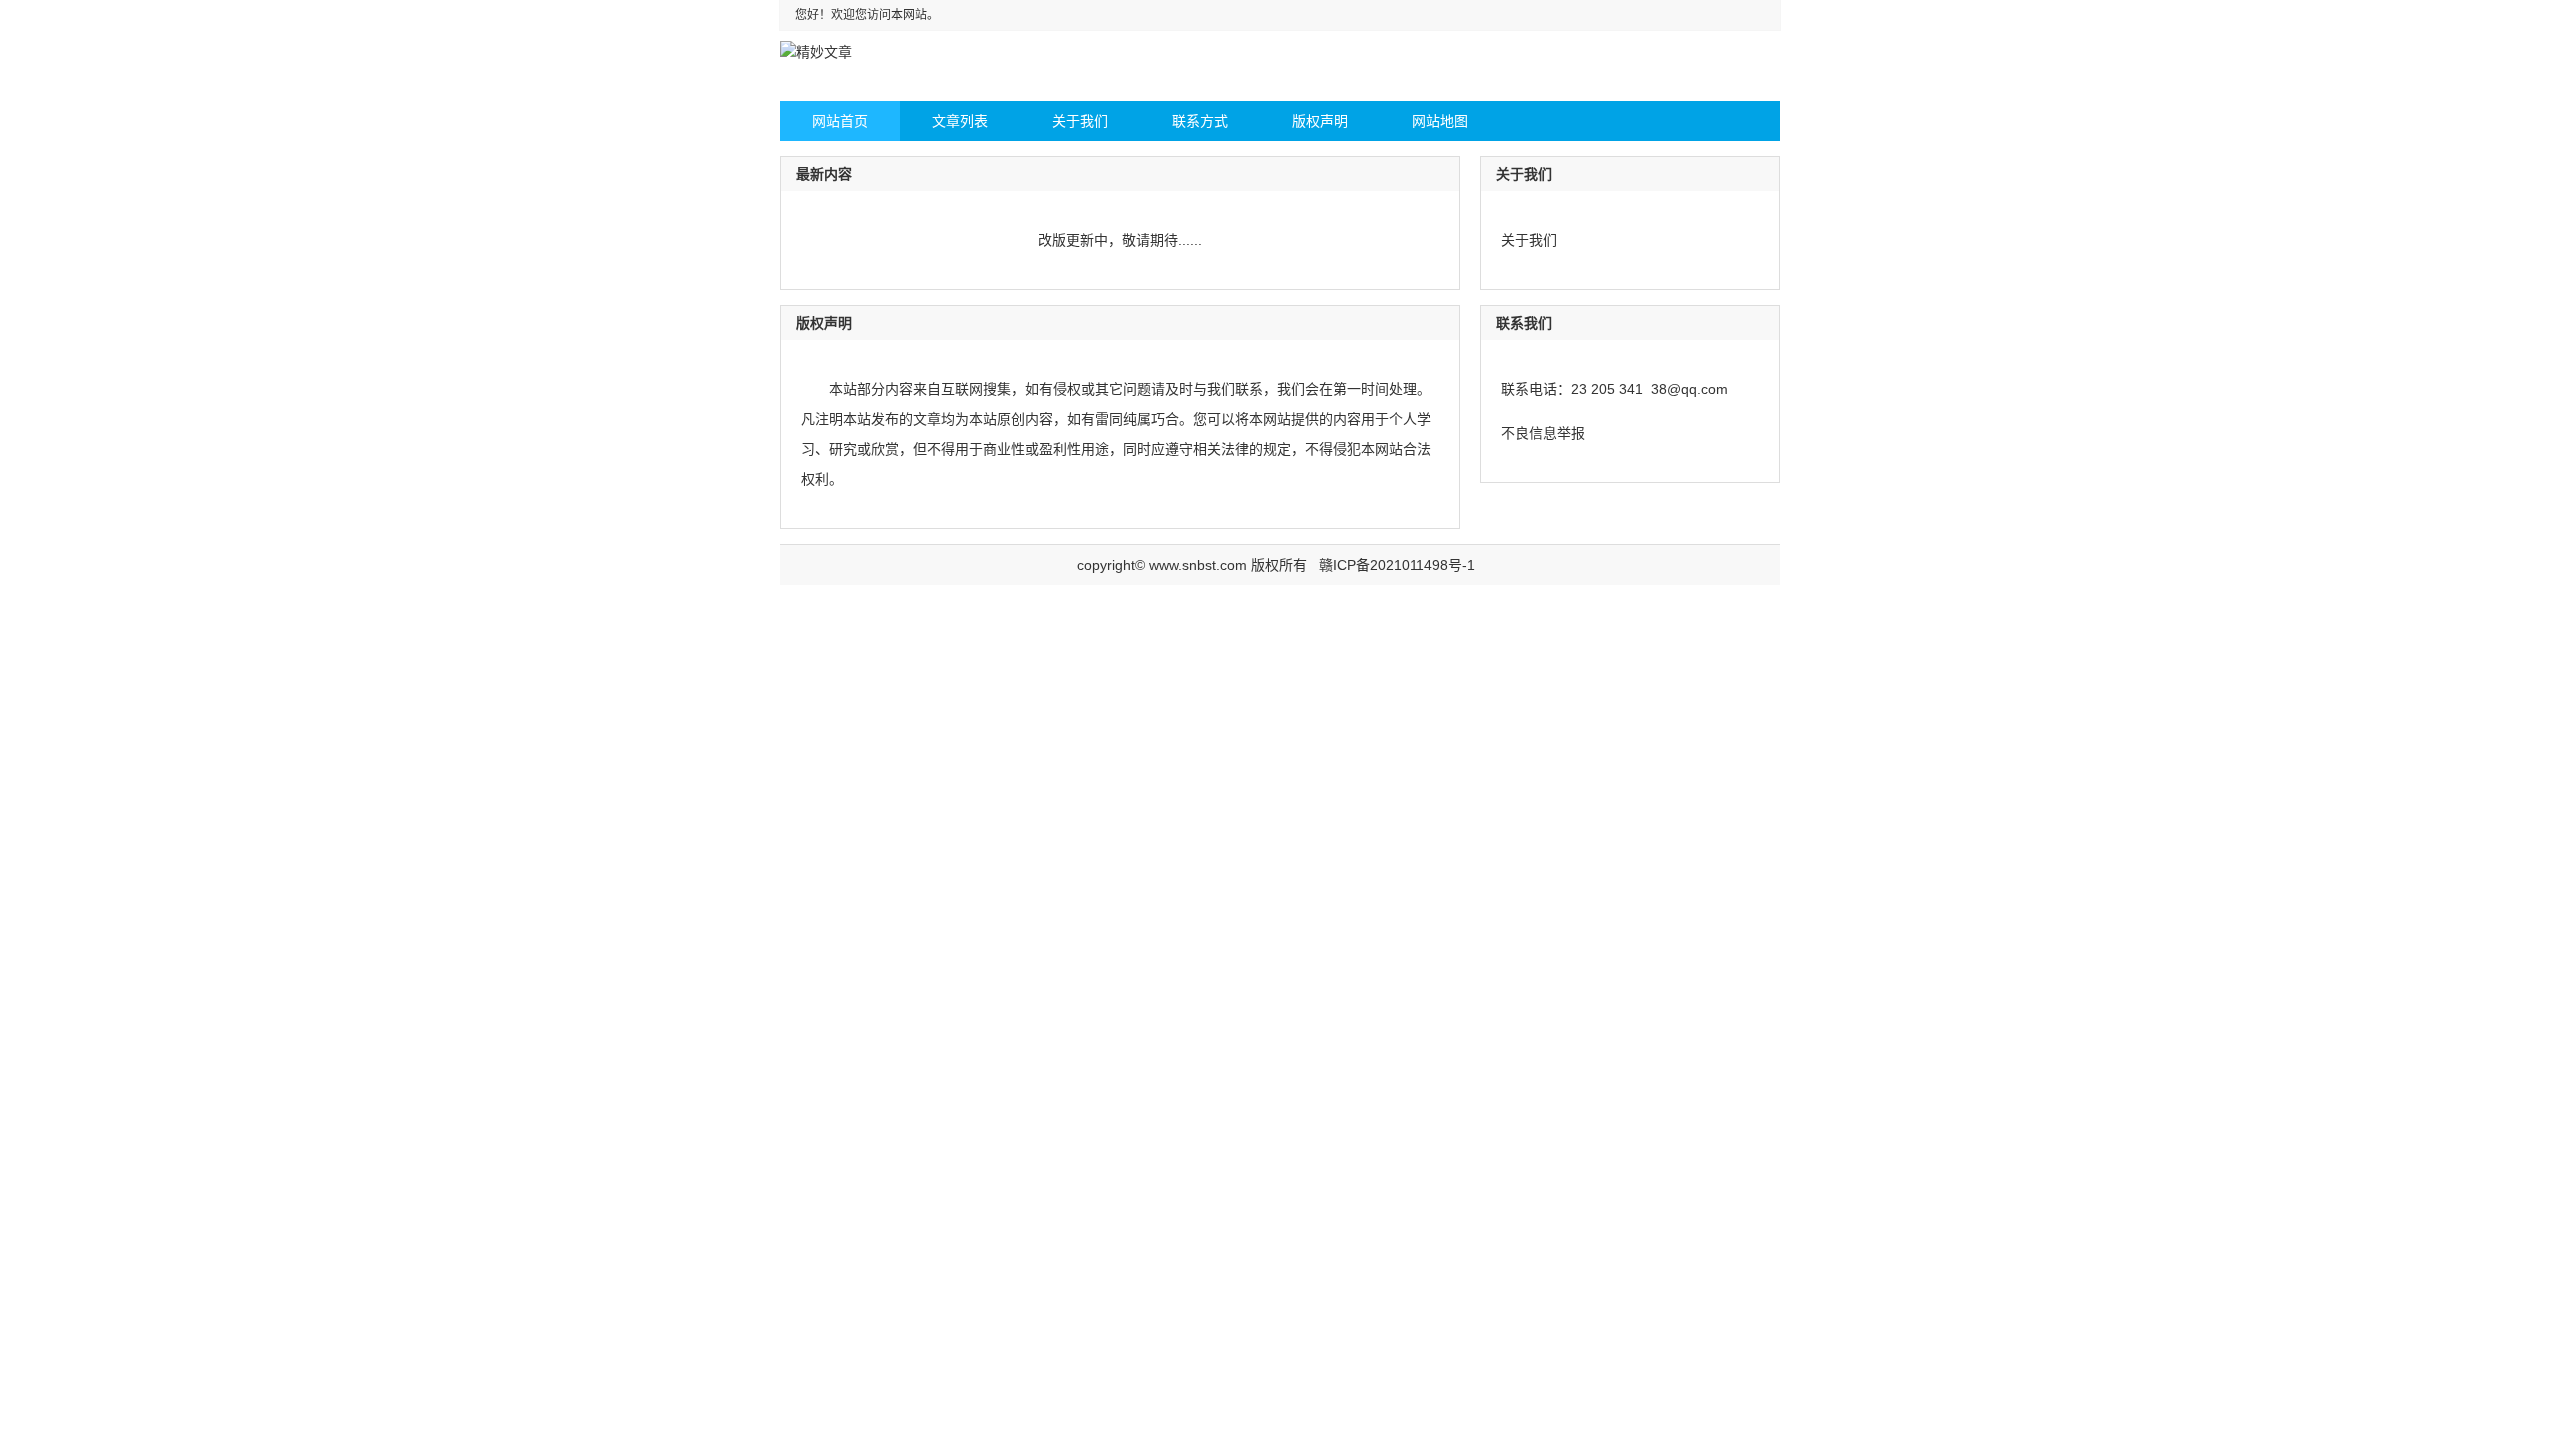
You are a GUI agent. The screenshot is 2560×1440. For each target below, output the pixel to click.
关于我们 (1529, 240)
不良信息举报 (1543, 433)
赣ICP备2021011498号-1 (1397, 565)
